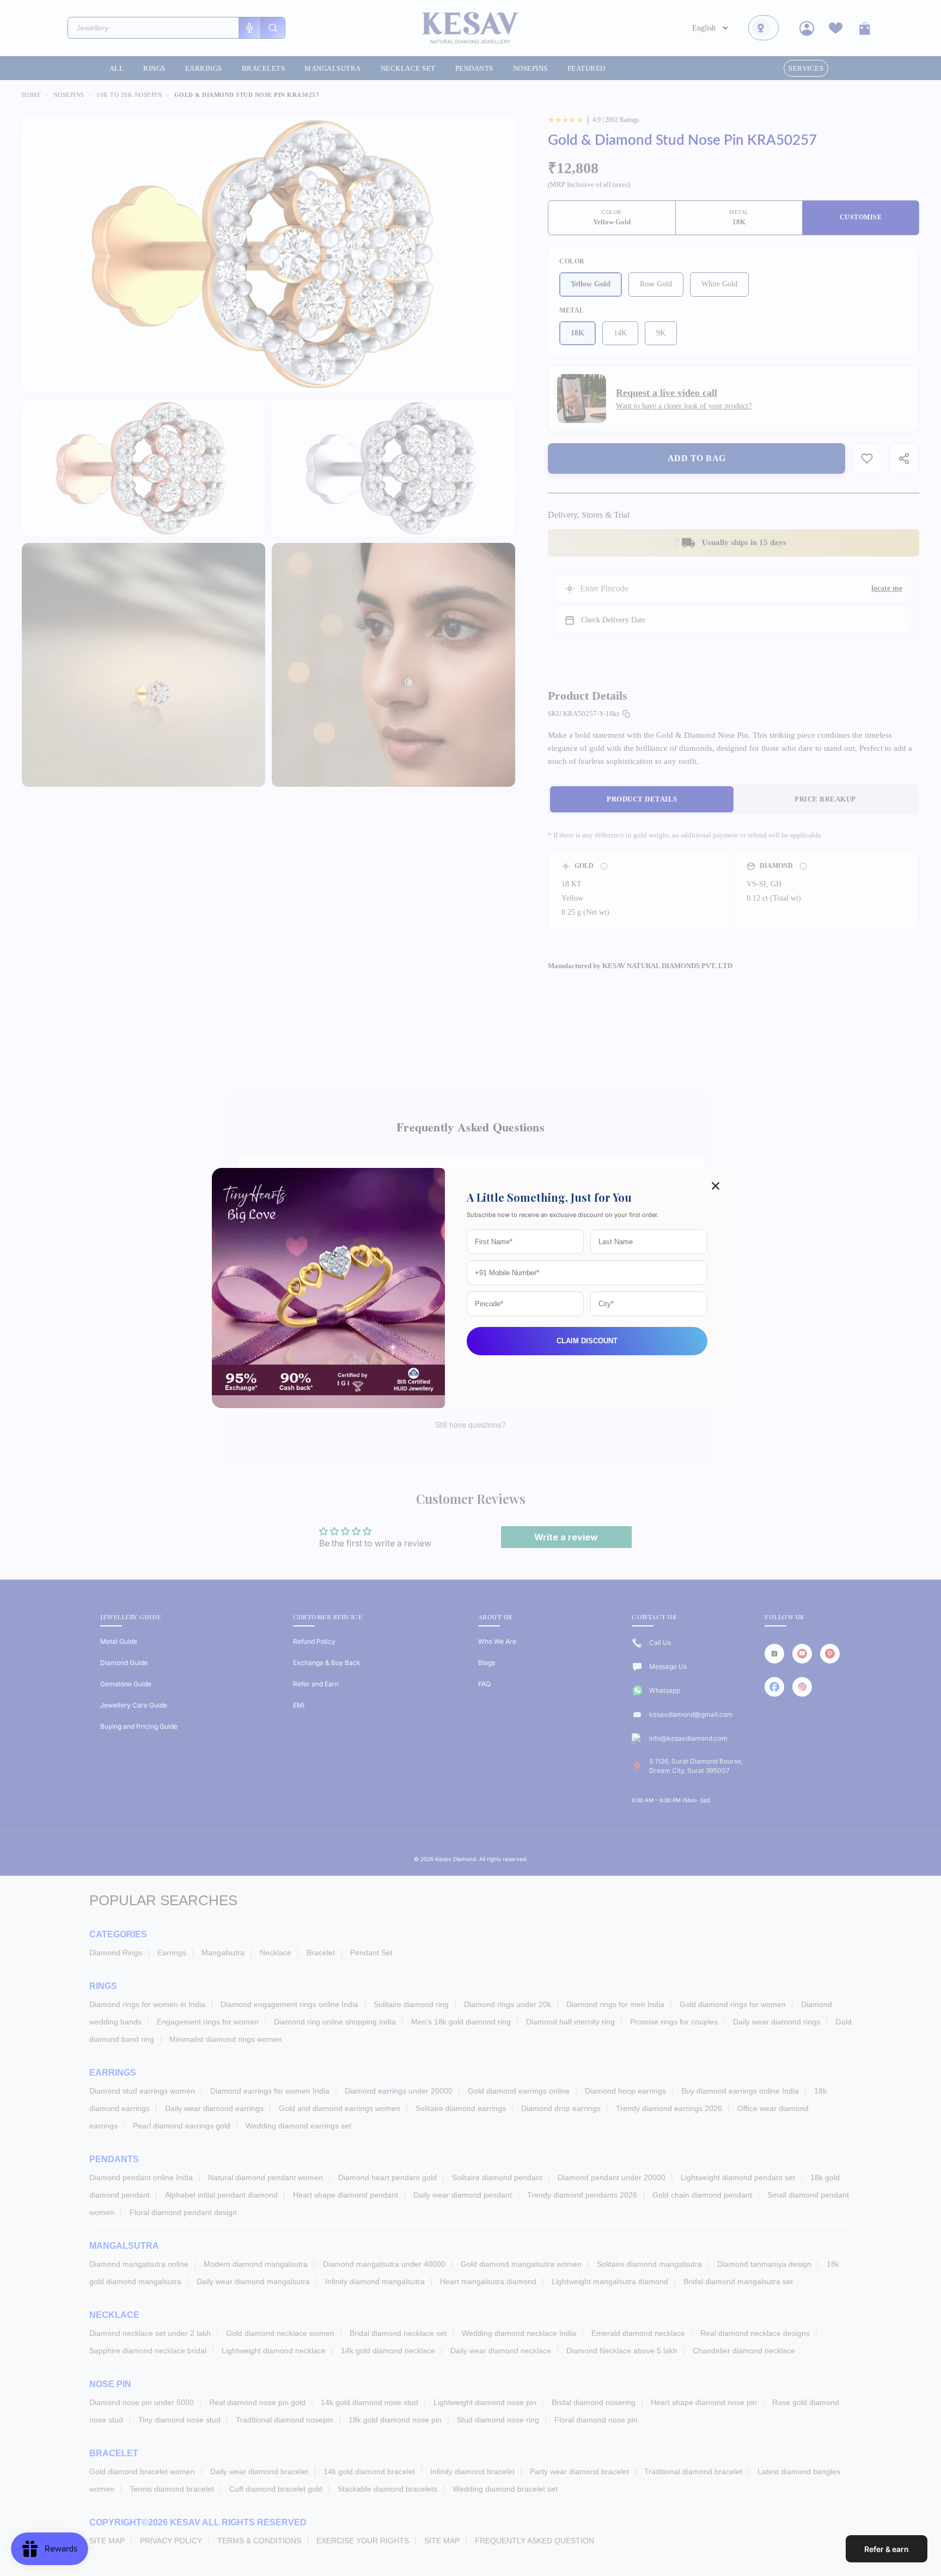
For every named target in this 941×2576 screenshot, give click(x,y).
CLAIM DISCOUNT (587, 1341)
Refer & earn (887, 2549)
